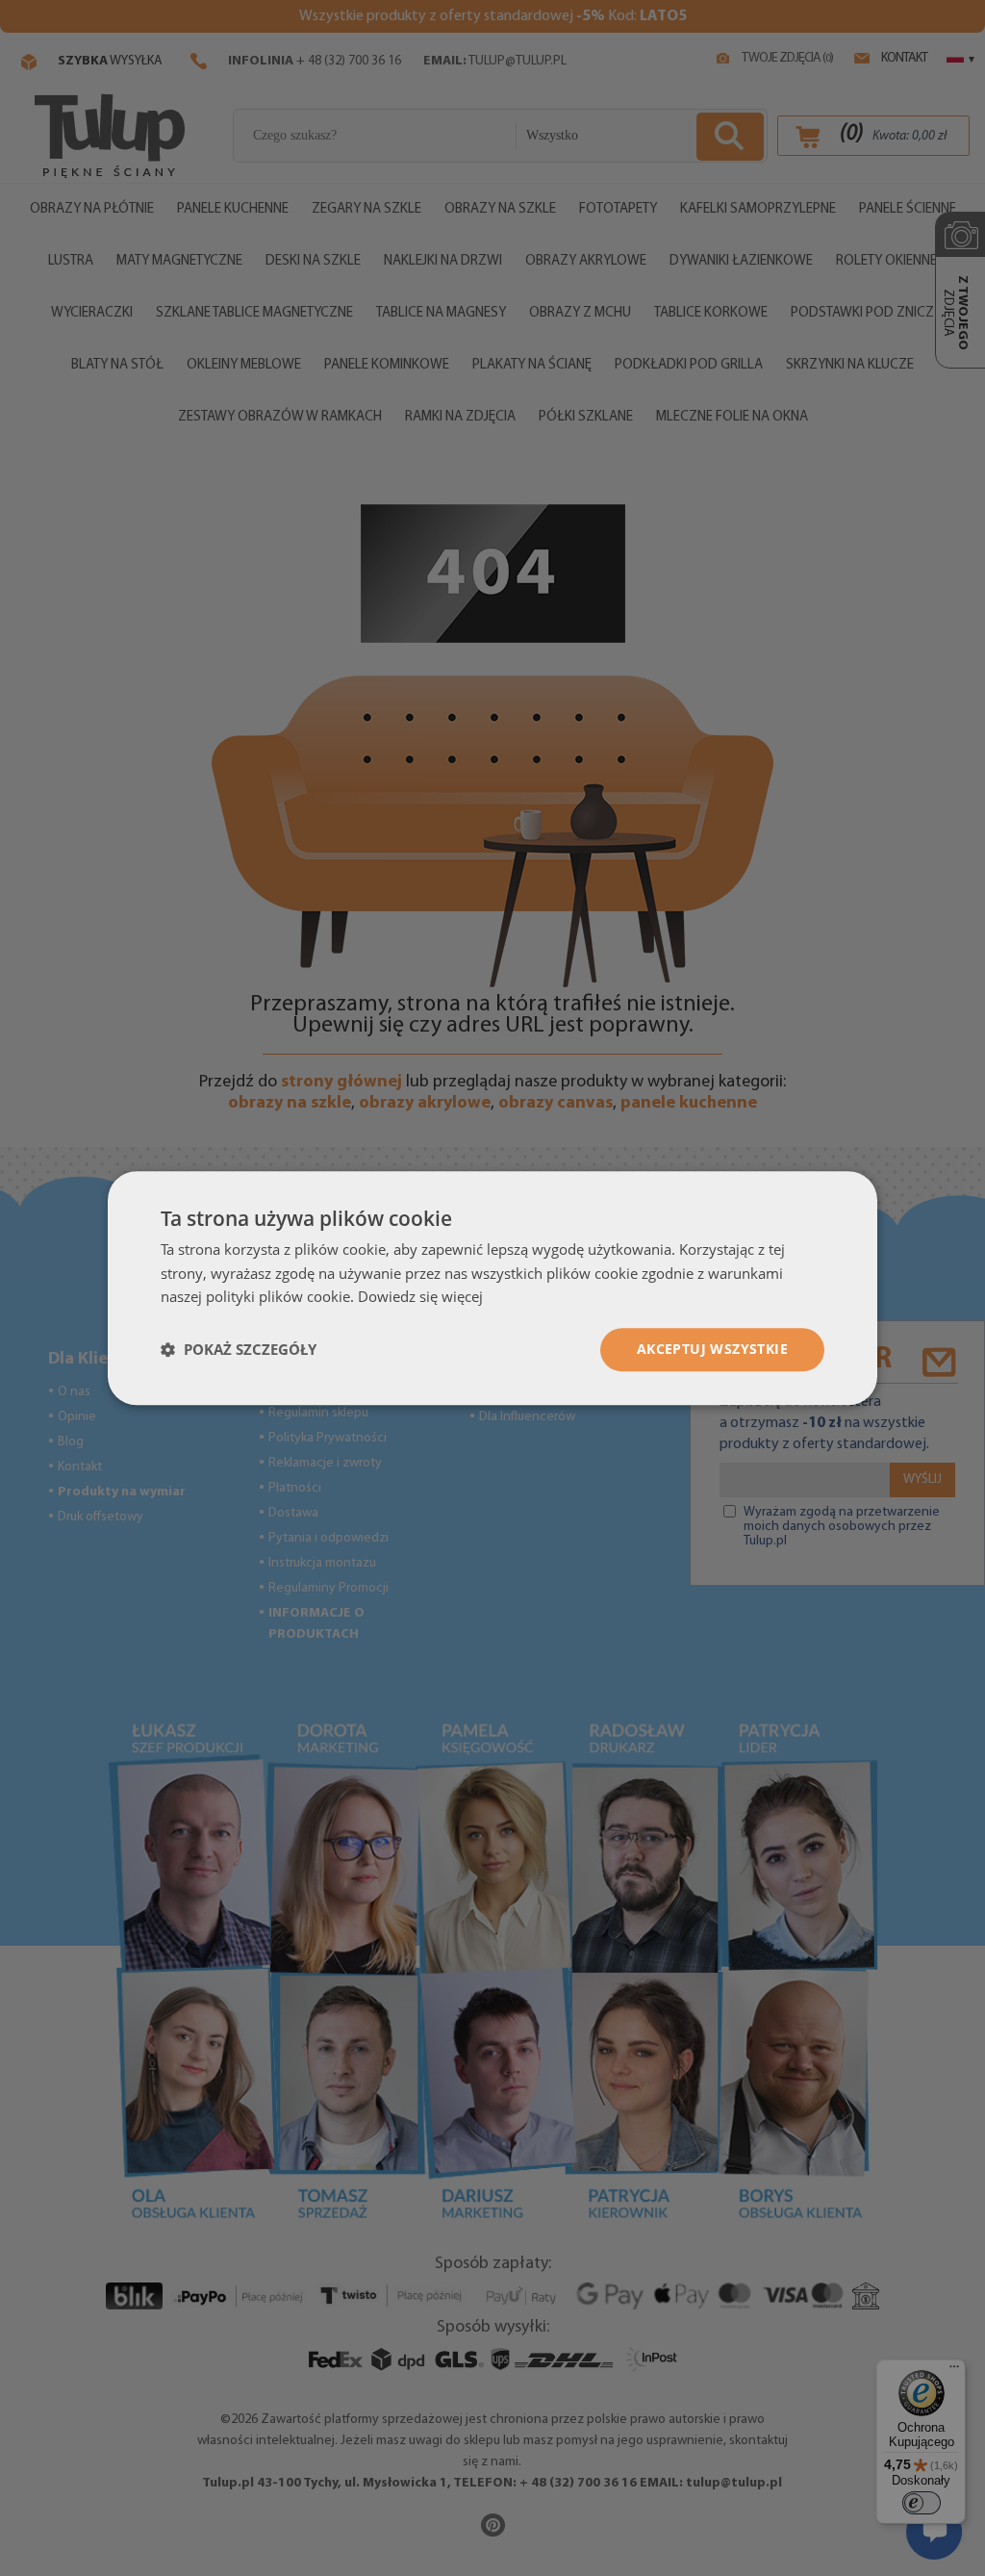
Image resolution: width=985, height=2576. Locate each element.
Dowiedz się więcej (420, 1297)
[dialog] (492, 1288)
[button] (239, 1350)
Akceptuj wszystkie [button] (712, 1349)
